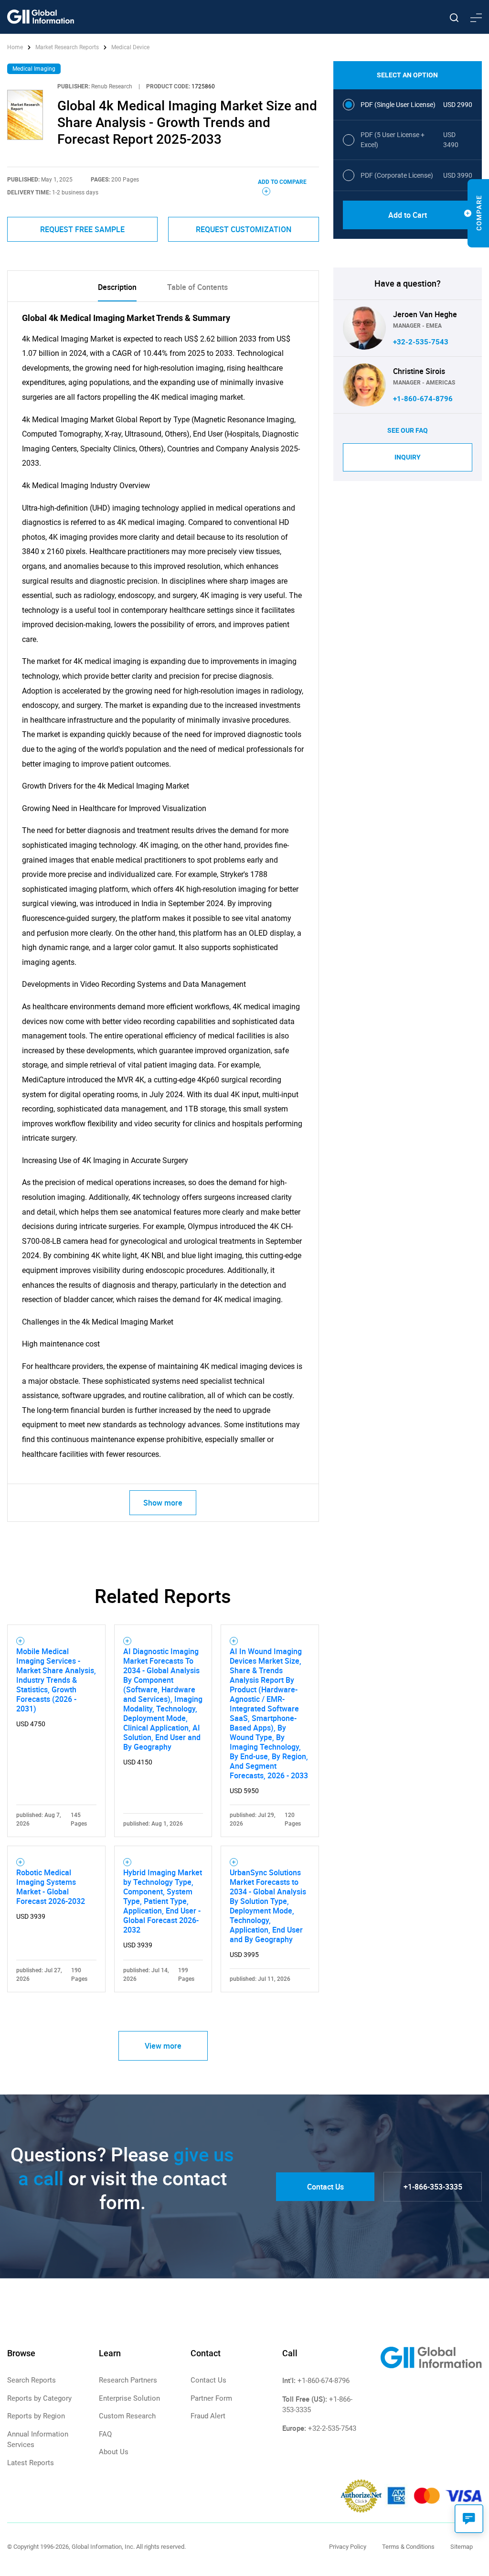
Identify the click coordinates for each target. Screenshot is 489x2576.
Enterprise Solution (129, 2398)
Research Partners (128, 2380)
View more (163, 2046)
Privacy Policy (348, 2547)
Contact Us (325, 2187)
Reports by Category (39, 2398)
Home (16, 47)
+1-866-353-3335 (433, 2187)
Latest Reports (31, 2463)
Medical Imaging (34, 69)
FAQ (105, 2434)
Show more (163, 1503)
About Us (114, 2452)
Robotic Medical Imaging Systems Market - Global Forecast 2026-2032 (51, 1887)
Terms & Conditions (408, 2547)
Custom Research (127, 2416)
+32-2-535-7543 (421, 342)
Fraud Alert (208, 2416)
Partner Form (211, 2398)
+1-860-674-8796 (423, 399)
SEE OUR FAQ (408, 430)
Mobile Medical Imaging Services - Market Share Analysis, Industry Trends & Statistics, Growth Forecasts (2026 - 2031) (56, 1680)
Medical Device (130, 47)
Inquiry (408, 457)
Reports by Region (36, 2416)
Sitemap (462, 2547)
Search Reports (32, 2380)
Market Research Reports (67, 47)
